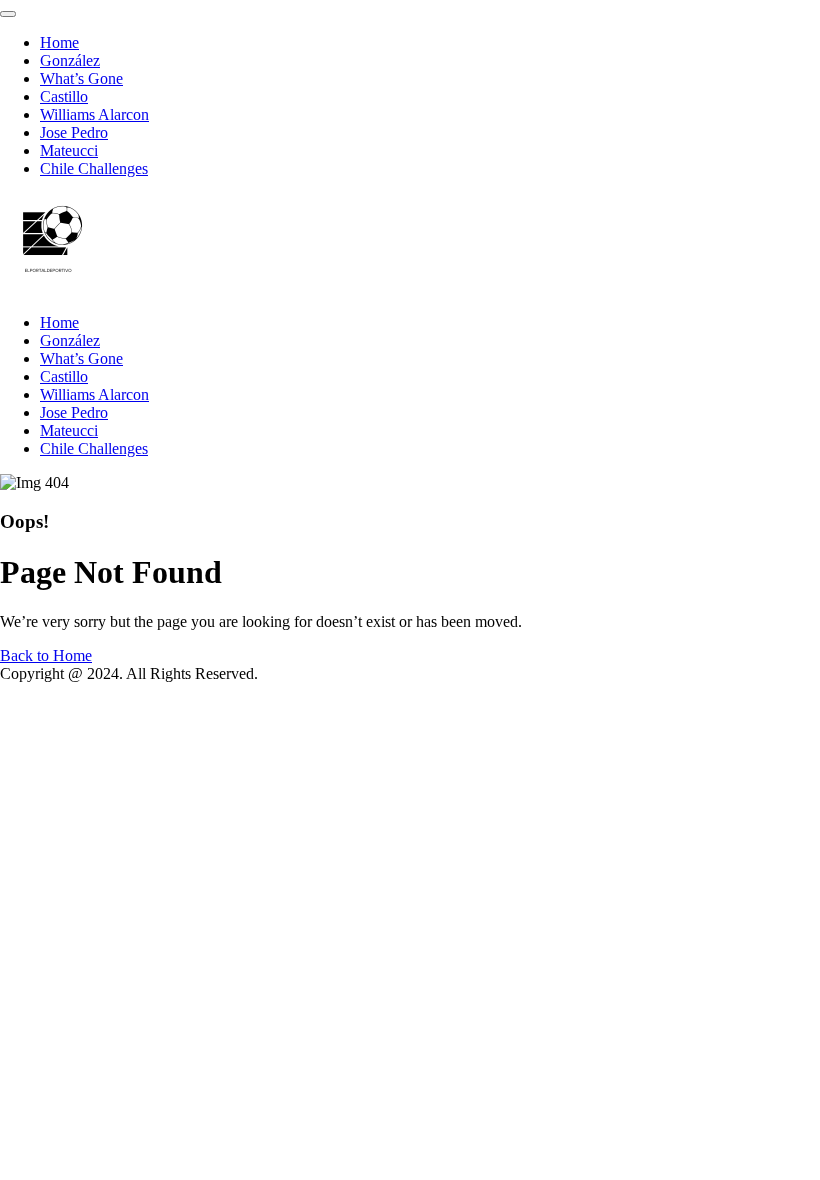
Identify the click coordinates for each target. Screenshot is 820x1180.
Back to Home (46, 655)
